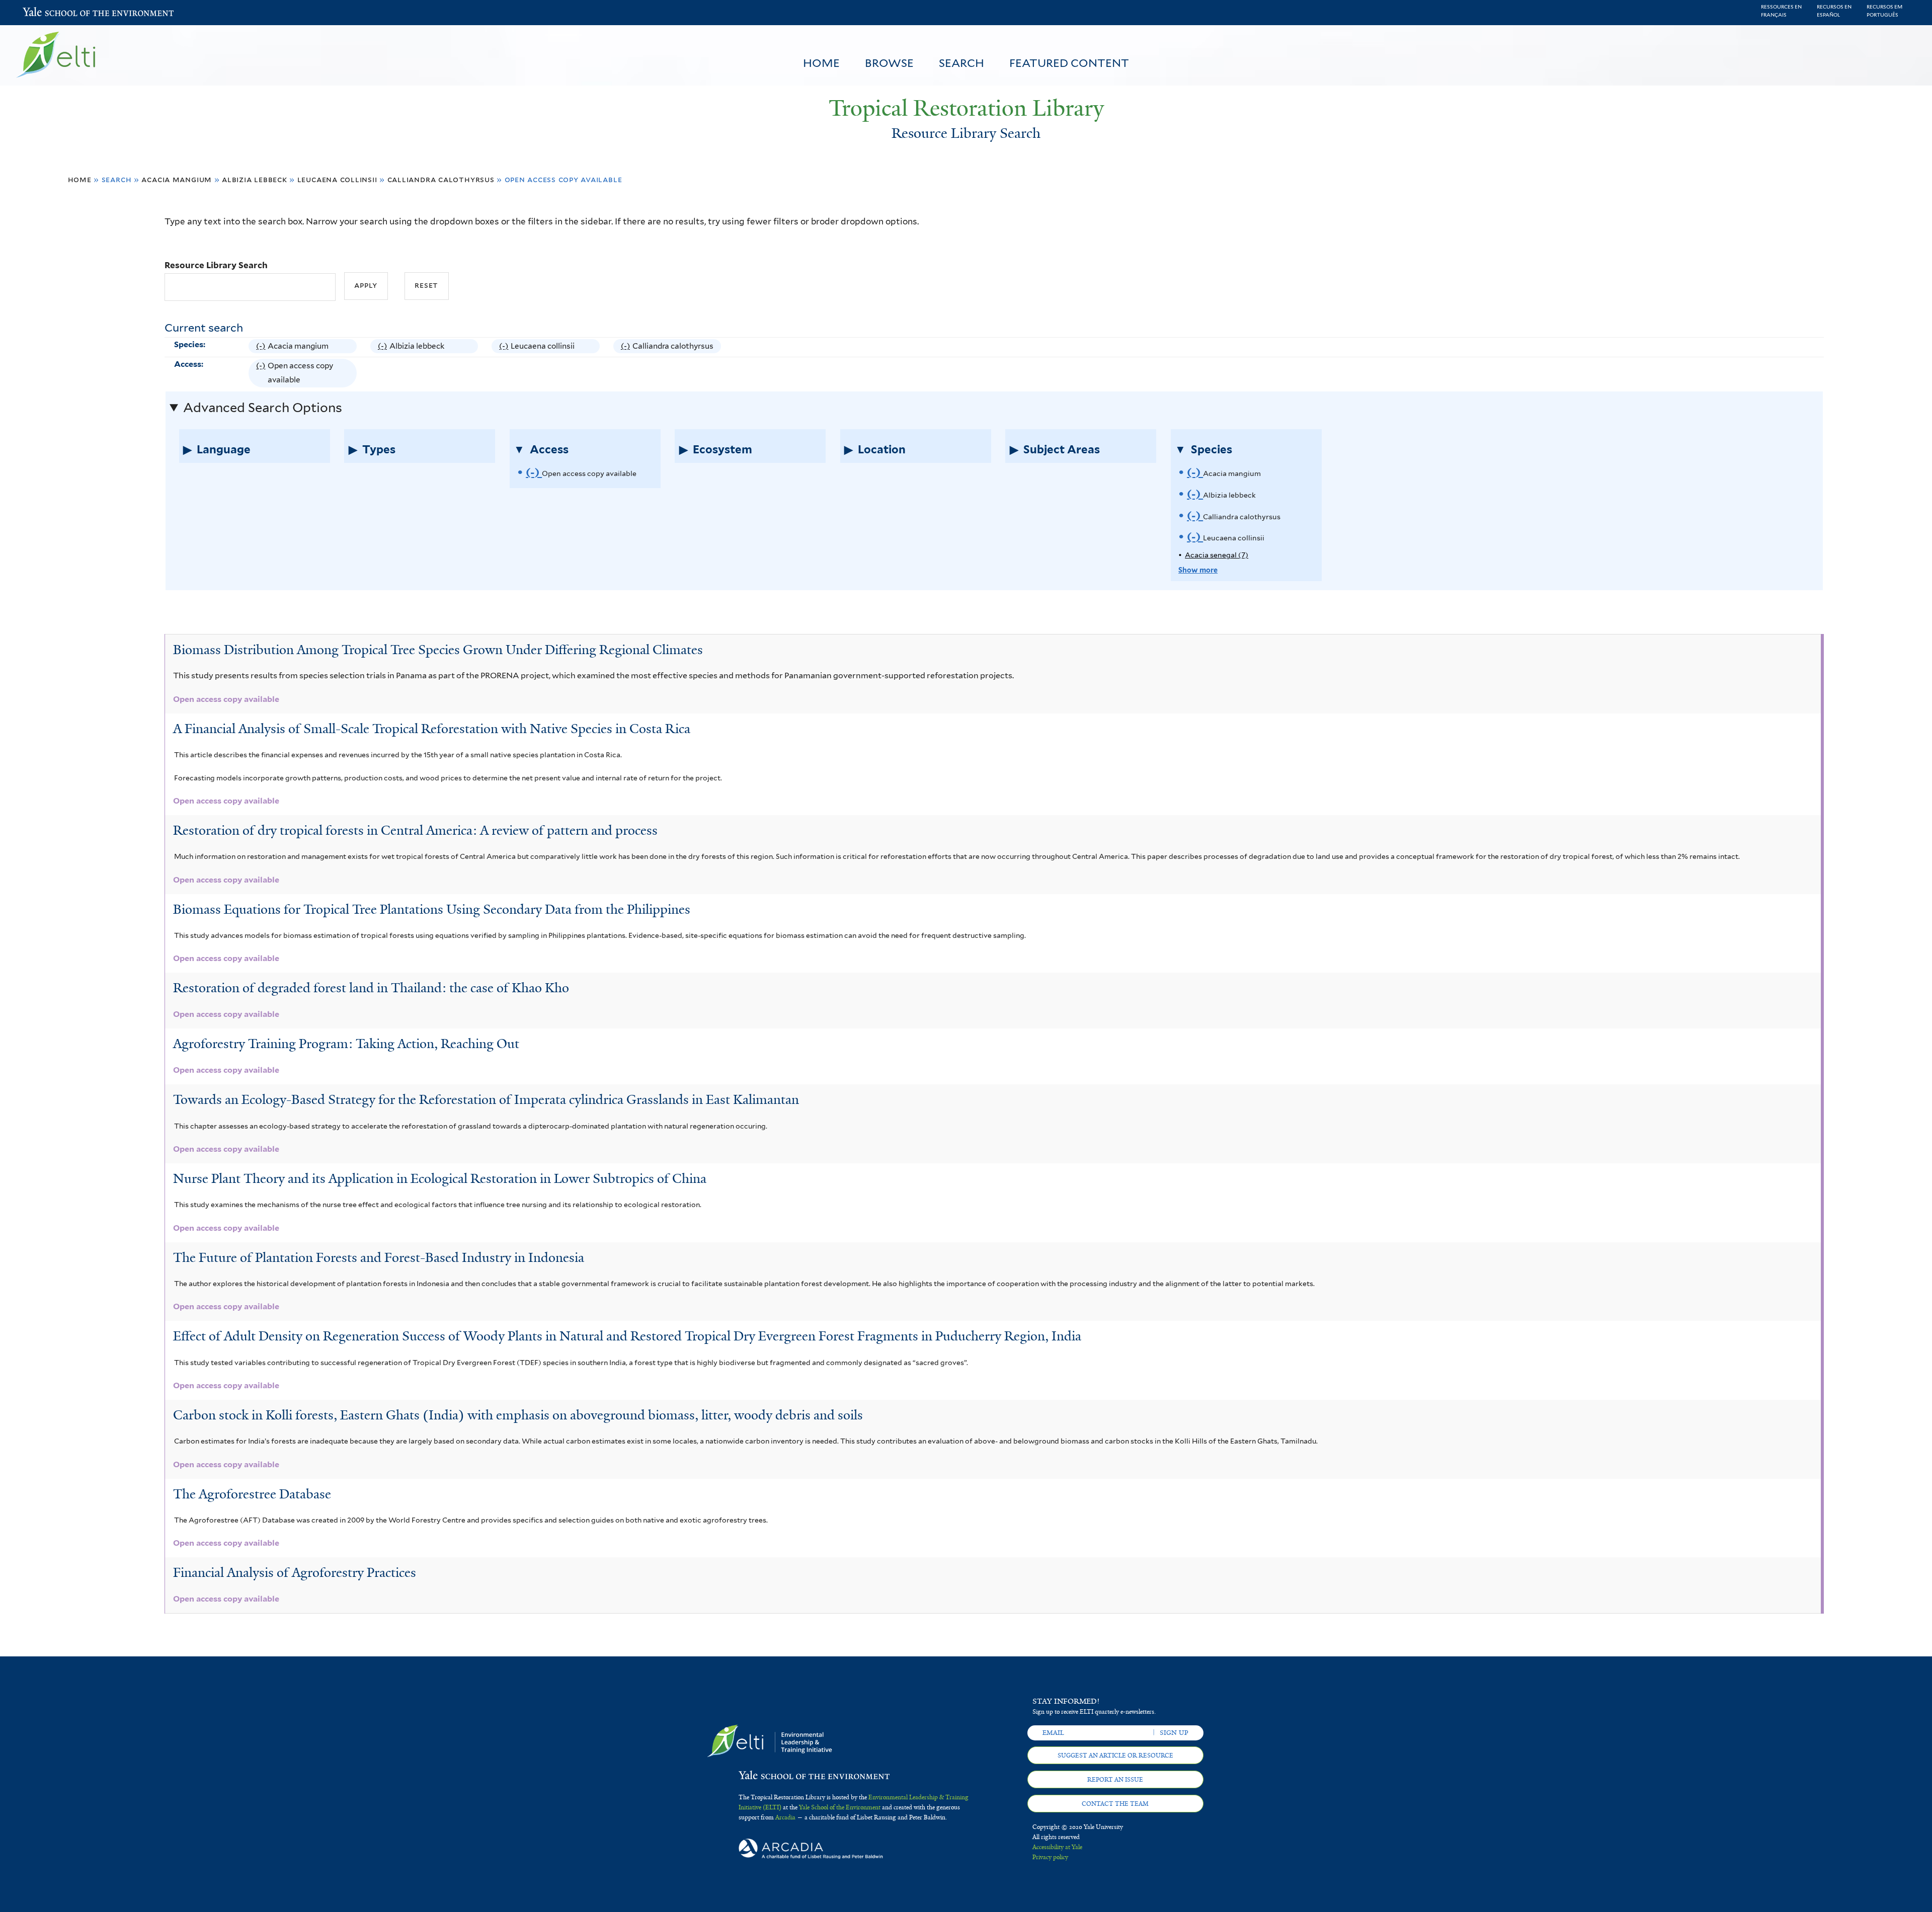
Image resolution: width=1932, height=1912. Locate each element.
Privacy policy (1050, 1857)
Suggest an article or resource (1115, 1756)
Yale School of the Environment (49, 13)
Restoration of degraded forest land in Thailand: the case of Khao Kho (371, 988)
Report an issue (1115, 1780)
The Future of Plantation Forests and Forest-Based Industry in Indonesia (379, 1257)
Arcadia (785, 1817)
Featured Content (1069, 63)
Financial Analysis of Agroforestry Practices (295, 1572)
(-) (262, 347)
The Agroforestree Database (252, 1494)
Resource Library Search (216, 265)
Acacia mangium (177, 179)
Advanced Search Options (263, 408)
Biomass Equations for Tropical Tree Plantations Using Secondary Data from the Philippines (432, 909)
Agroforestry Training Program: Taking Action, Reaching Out (346, 1044)
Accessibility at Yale (1057, 1847)
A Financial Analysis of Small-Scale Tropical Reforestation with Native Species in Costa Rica (432, 729)
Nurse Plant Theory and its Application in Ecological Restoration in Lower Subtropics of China (440, 1178)
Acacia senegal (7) (1217, 555)
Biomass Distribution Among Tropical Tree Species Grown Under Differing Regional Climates (438, 650)
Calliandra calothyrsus (441, 179)
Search (961, 63)
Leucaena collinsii (337, 179)
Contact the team (1115, 1804)
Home (821, 63)
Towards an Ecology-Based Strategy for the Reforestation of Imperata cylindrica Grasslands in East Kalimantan (486, 1099)
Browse (889, 63)
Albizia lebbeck (255, 179)
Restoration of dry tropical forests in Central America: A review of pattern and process (415, 830)
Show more (1198, 570)
